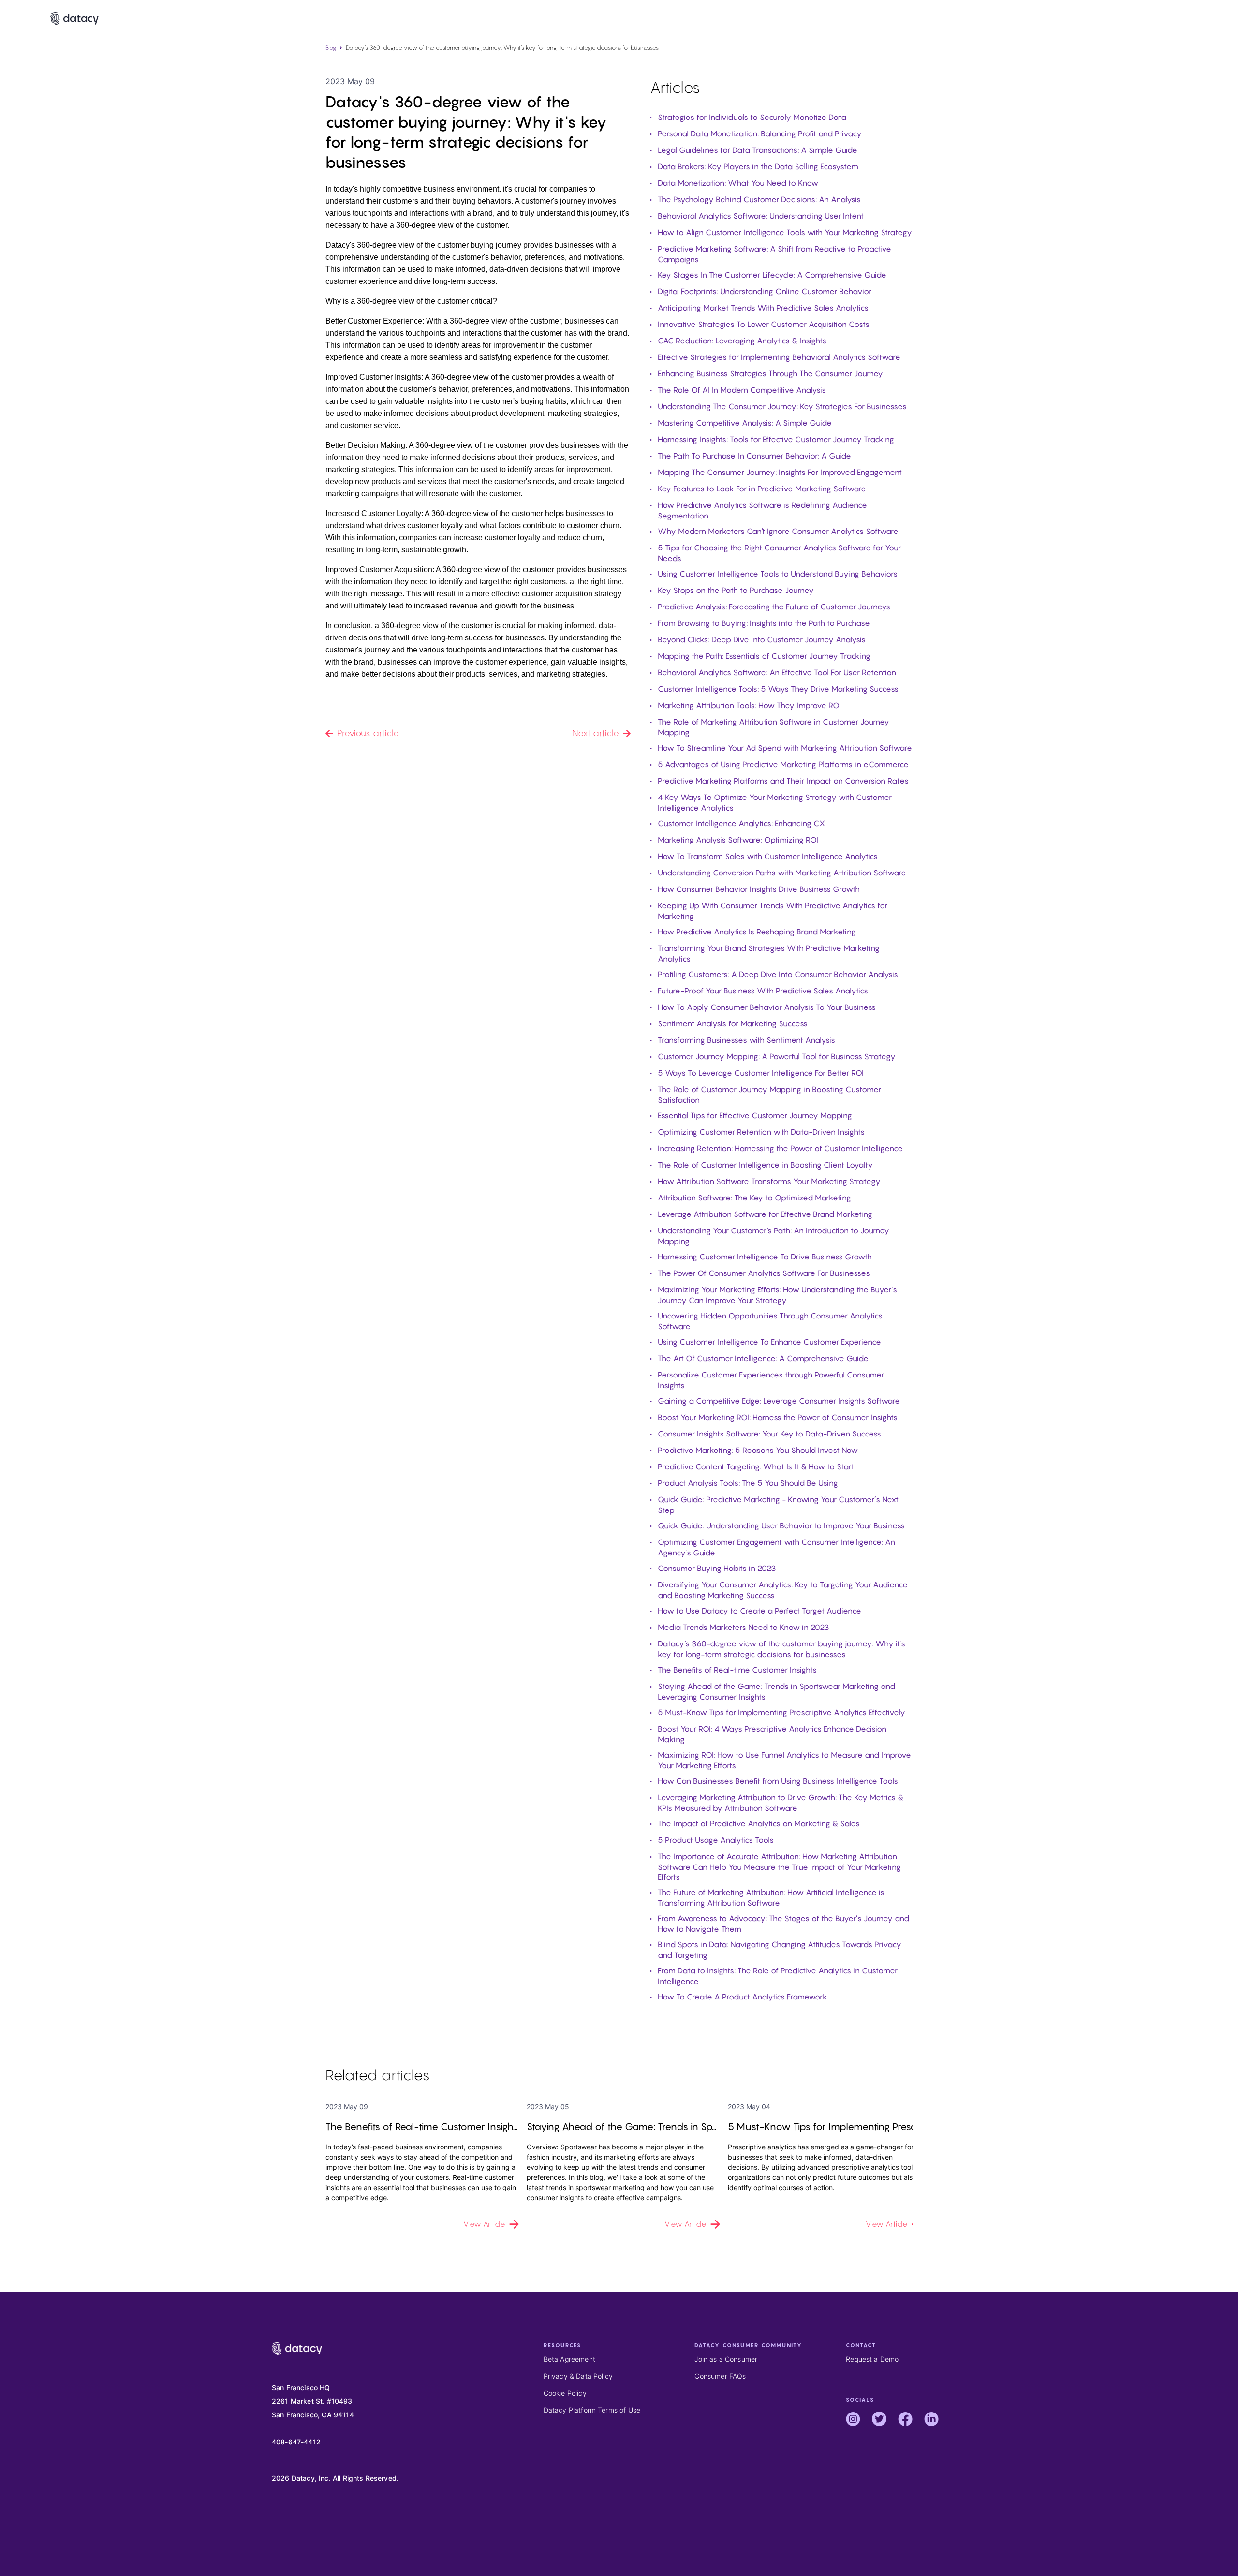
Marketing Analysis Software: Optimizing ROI (738, 840)
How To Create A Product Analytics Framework (743, 1997)
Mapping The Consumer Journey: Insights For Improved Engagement (780, 472)
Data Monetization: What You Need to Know (738, 183)
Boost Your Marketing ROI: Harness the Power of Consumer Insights (778, 1417)
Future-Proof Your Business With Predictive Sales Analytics (763, 991)
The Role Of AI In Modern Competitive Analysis (742, 390)
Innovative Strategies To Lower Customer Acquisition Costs (764, 324)
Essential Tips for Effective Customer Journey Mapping (755, 1115)
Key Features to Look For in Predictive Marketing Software (762, 489)
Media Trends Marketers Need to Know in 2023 (744, 1627)
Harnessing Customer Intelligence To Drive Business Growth (765, 1257)
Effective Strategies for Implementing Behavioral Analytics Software (779, 357)
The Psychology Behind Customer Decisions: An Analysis (759, 199)
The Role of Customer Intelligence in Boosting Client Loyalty (765, 1165)
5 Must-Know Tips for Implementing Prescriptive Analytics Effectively (781, 1712)
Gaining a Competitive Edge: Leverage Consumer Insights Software (779, 1401)
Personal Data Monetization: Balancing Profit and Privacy (760, 133)
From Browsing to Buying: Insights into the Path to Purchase (764, 623)
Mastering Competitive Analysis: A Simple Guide (745, 423)
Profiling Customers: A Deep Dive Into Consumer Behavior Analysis (778, 974)
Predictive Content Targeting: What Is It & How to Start (756, 1466)
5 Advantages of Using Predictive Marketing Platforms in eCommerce (783, 764)
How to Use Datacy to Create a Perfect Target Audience (759, 1611)
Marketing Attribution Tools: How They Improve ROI (749, 705)
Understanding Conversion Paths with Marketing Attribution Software (782, 873)
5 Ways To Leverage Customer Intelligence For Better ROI (761, 1073)
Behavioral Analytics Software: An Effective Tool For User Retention (777, 672)
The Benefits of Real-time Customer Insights (737, 1670)
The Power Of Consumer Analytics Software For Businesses (764, 1273)
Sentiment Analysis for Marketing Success (733, 1023)
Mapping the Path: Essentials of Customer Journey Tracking (764, 656)
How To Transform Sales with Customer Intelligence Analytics (768, 856)
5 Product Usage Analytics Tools (716, 1840)
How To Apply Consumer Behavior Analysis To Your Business (767, 1007)
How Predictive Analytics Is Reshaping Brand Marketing (757, 932)
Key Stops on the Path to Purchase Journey (736, 590)
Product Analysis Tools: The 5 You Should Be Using (748, 1483)
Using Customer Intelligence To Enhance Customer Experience (769, 1342)
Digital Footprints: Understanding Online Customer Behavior (765, 291)
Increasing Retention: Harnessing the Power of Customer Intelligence (780, 1148)
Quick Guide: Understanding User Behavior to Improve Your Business (781, 1525)
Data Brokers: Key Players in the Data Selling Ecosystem (758, 166)
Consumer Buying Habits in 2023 (717, 1568)
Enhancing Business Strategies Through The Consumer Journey (770, 373)
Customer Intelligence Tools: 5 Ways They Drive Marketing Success (778, 689)
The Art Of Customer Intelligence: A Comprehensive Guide (763, 1358)
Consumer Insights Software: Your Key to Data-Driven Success (769, 1434)
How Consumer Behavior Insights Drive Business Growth (759, 889)
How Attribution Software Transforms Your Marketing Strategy (769, 1181)
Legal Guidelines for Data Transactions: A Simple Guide (758, 150)
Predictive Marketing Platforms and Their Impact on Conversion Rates (783, 781)
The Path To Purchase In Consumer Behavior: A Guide (754, 456)
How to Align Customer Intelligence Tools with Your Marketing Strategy (785, 232)
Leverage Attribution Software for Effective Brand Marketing (765, 1214)
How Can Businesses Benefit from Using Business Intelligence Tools (778, 1781)
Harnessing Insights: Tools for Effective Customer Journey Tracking (776, 439)
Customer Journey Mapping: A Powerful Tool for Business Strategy (777, 1056)
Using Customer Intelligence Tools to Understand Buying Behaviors (778, 574)
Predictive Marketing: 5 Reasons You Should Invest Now (758, 1450)
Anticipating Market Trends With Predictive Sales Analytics (763, 308)
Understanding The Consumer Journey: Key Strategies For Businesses (782, 406)
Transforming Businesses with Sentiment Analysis (746, 1040)
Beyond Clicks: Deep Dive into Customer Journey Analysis (762, 639)
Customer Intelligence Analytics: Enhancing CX (741, 823)
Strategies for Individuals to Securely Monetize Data (752, 117)
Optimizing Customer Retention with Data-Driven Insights (761, 1132)
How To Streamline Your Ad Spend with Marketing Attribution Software (785, 748)
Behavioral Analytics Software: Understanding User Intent (761, 216)
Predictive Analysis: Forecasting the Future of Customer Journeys (774, 607)
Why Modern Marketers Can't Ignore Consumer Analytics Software (778, 531)
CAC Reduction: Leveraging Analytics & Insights (742, 341)
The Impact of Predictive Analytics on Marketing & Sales (759, 1823)
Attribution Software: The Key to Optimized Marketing (754, 1198)
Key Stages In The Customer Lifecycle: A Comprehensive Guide (772, 275)
